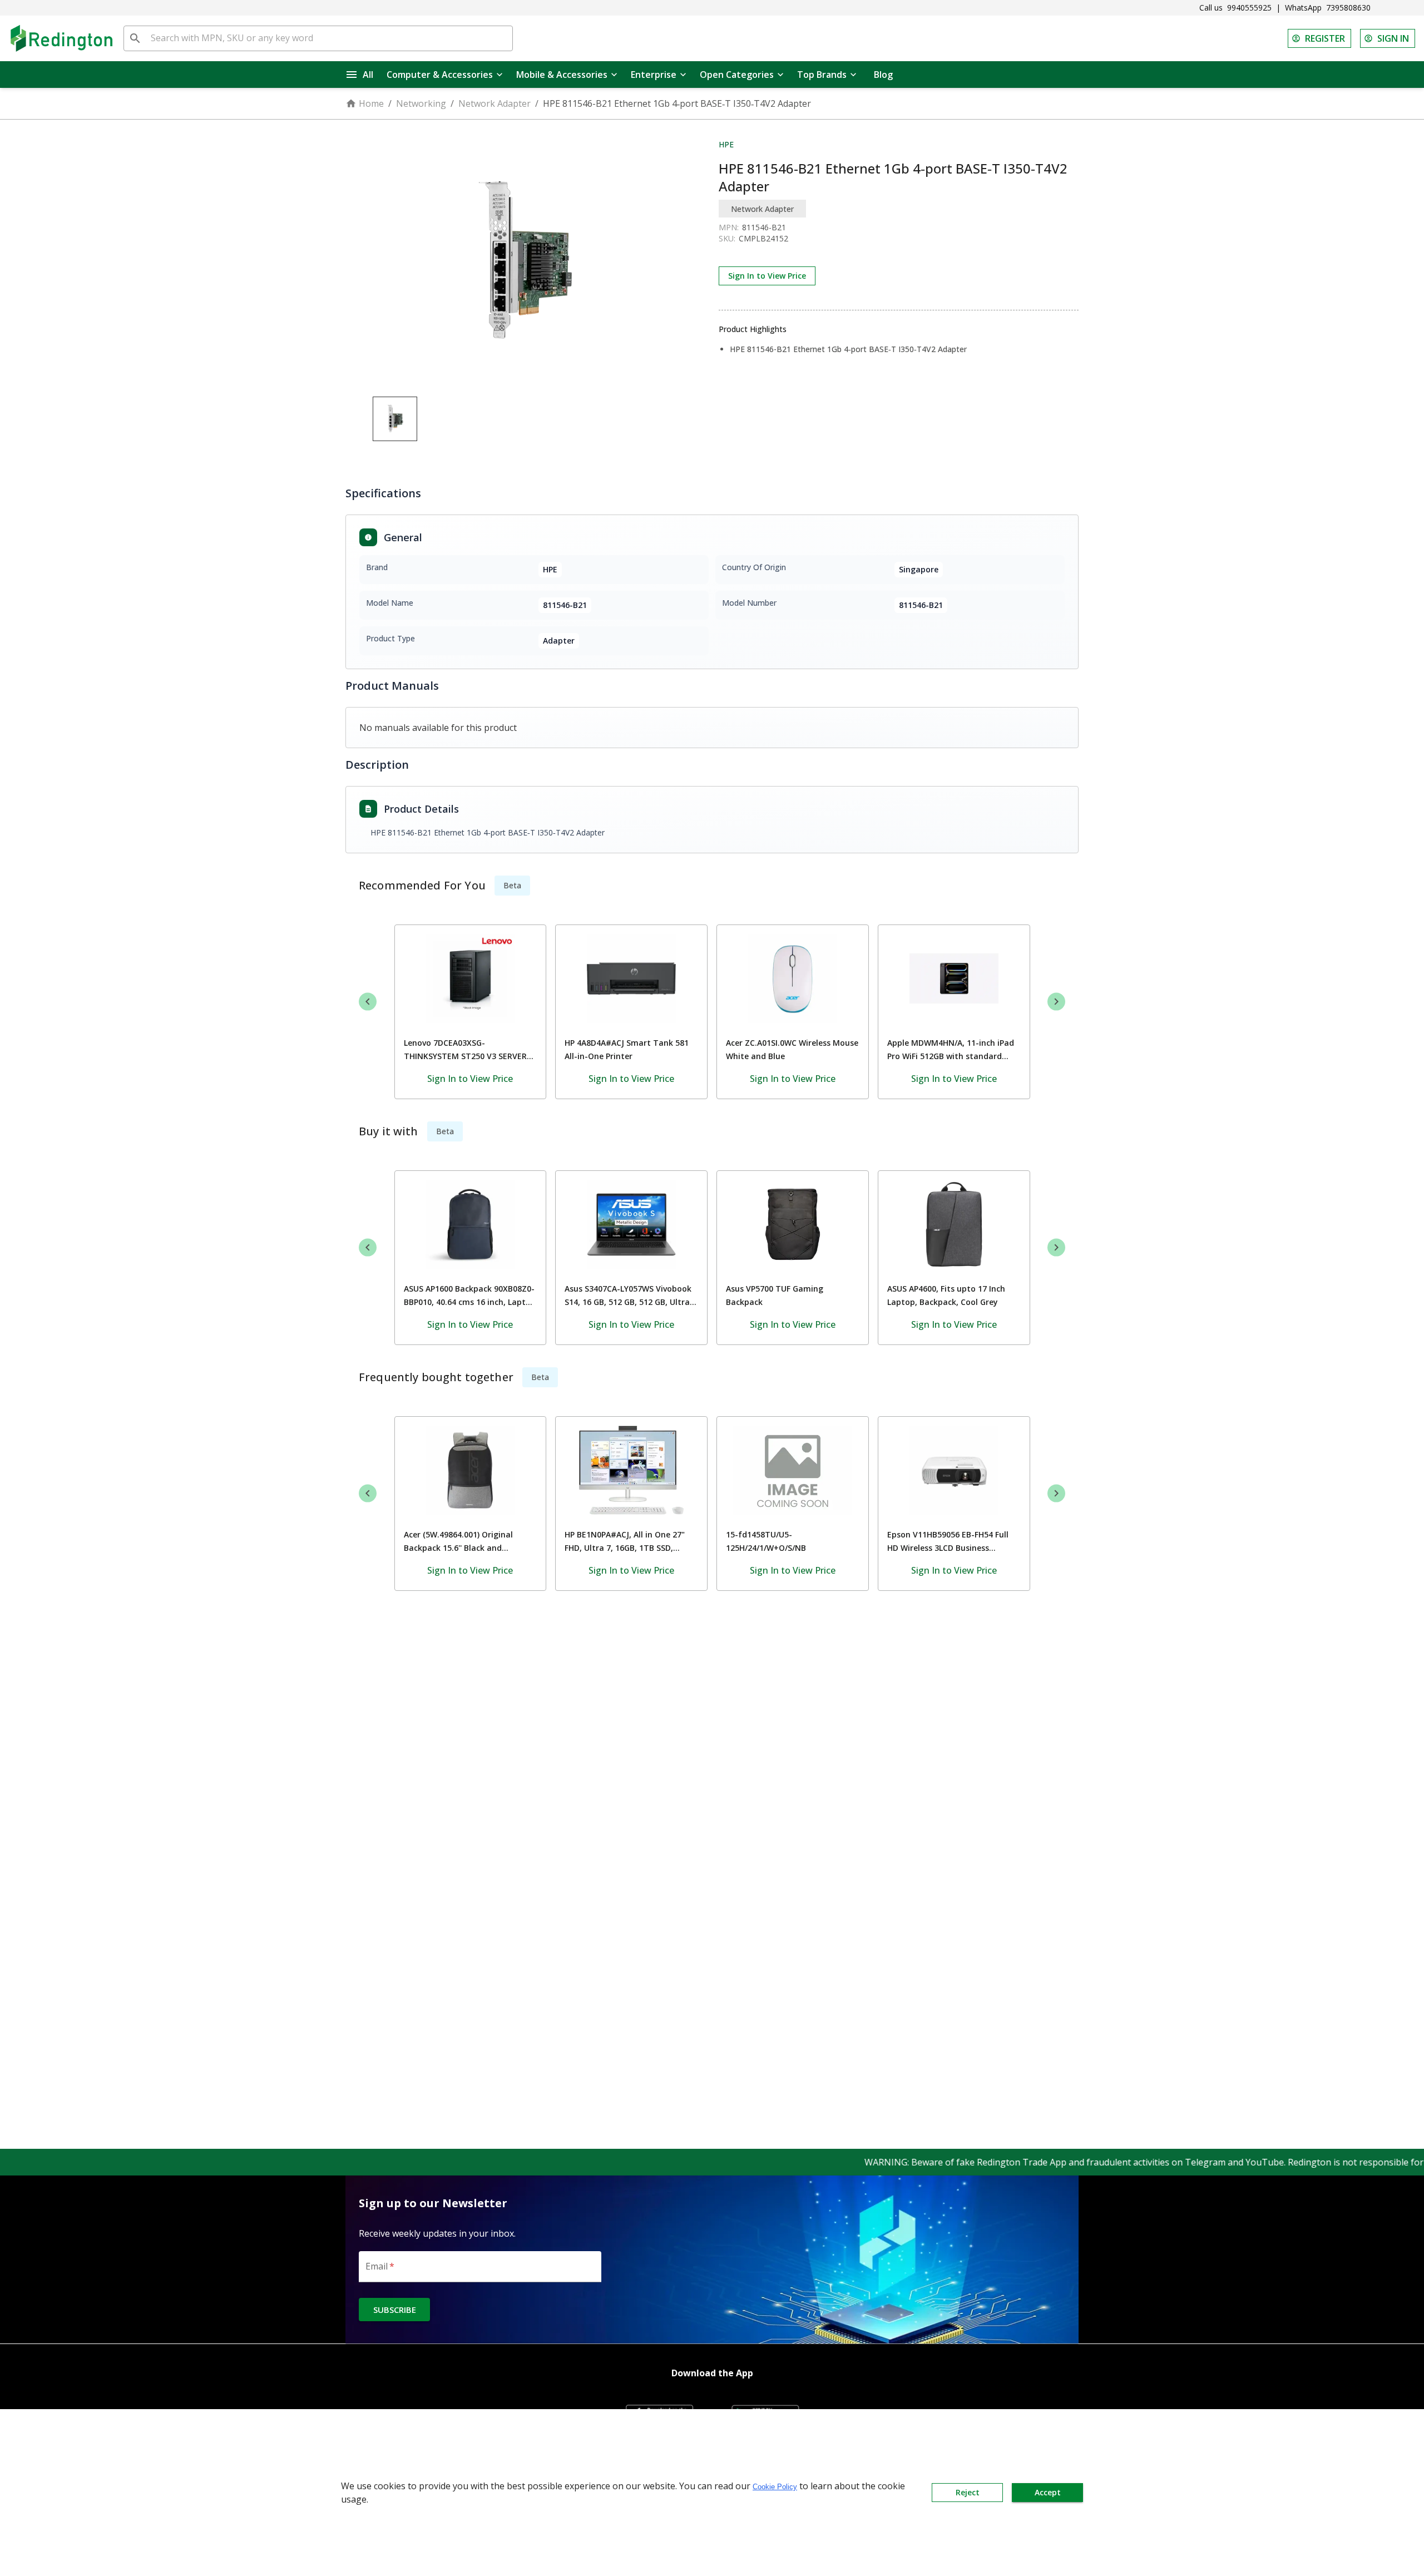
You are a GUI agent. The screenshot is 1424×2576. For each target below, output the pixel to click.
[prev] (368, 1001)
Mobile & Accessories (562, 75)
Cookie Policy (775, 2487)
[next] (1056, 1001)
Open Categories (737, 75)
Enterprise (654, 75)
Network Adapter (495, 103)
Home (371, 103)
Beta (512, 885)
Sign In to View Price (767, 276)
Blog (883, 75)
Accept (1048, 2492)
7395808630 (1348, 8)
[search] (135, 38)
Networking (421, 103)
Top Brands (822, 75)
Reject (968, 2492)
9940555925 (1249, 8)
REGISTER (1325, 38)
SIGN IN (1393, 38)
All (368, 75)
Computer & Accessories (440, 75)
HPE (726, 144)
